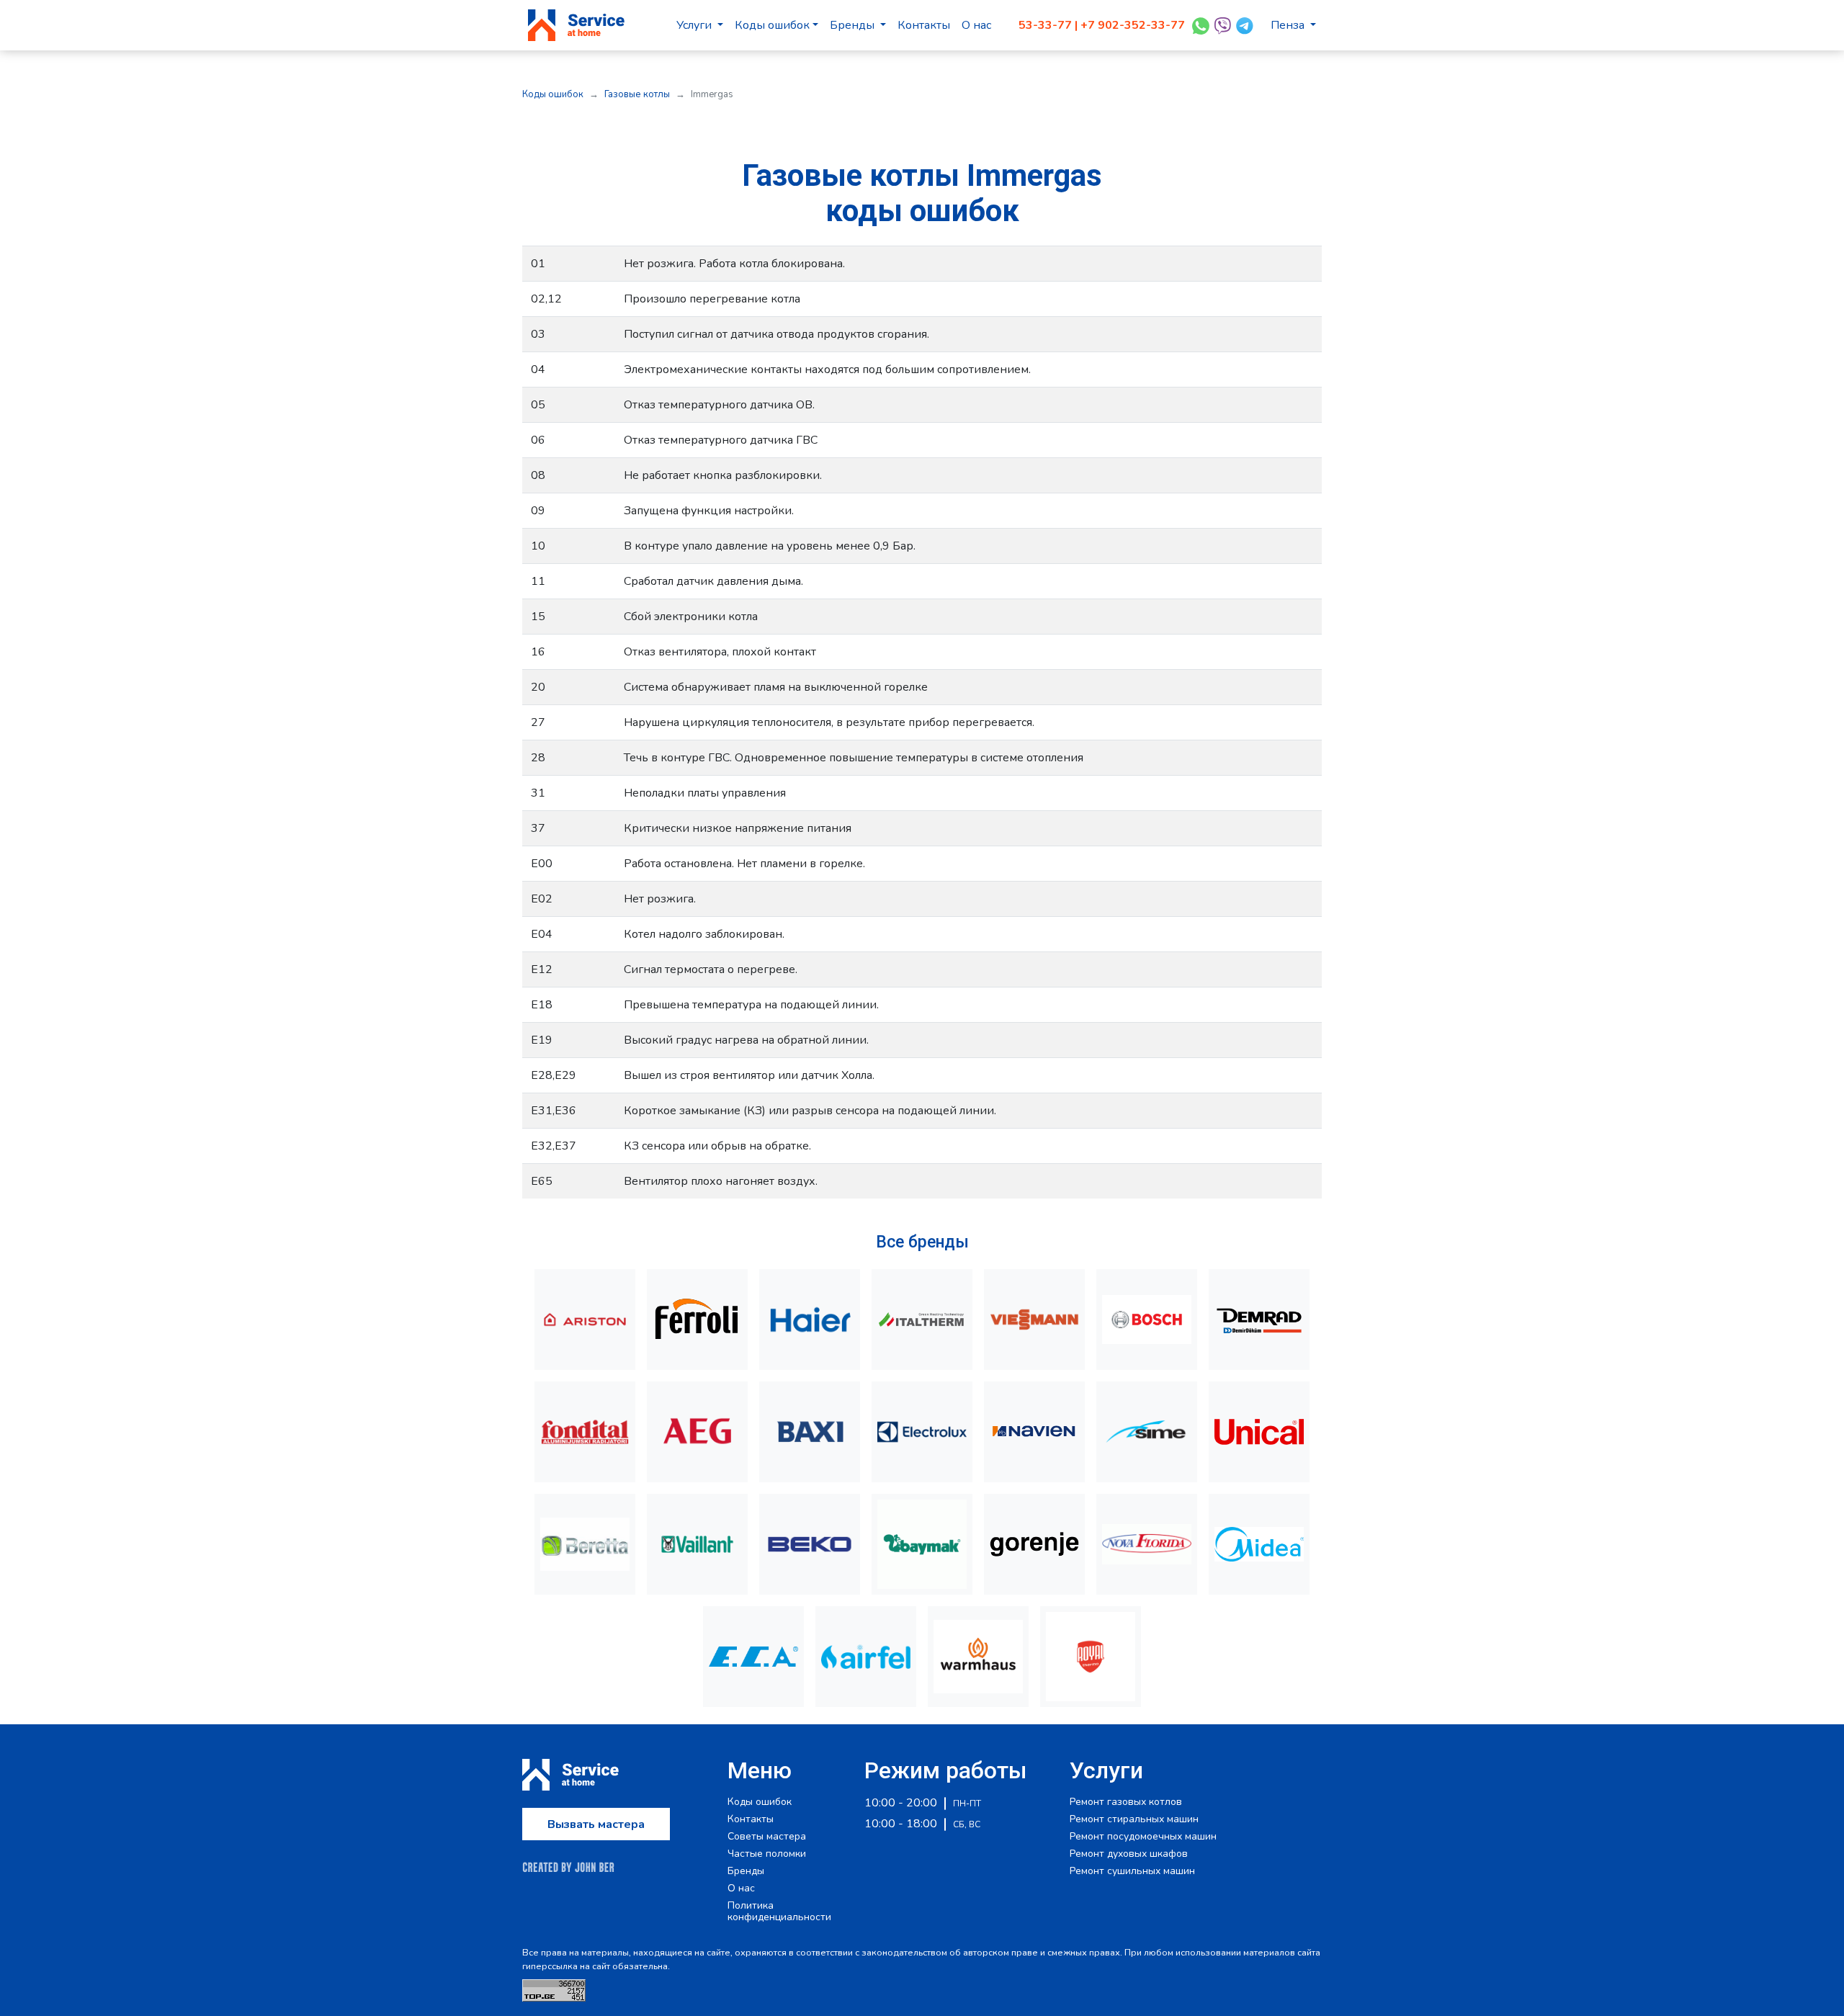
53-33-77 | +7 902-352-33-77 (1102, 25)
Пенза (1289, 25)
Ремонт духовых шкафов (1129, 1854)
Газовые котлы (637, 94)
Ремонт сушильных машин (1132, 1871)
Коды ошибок (772, 25)
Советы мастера (767, 1837)
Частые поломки (767, 1854)
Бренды (854, 25)
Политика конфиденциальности (779, 1912)
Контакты (924, 25)
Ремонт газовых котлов (1126, 1802)
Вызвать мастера (596, 1824)
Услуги (695, 25)
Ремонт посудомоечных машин (1143, 1837)
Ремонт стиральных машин (1134, 1819)
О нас (976, 25)
